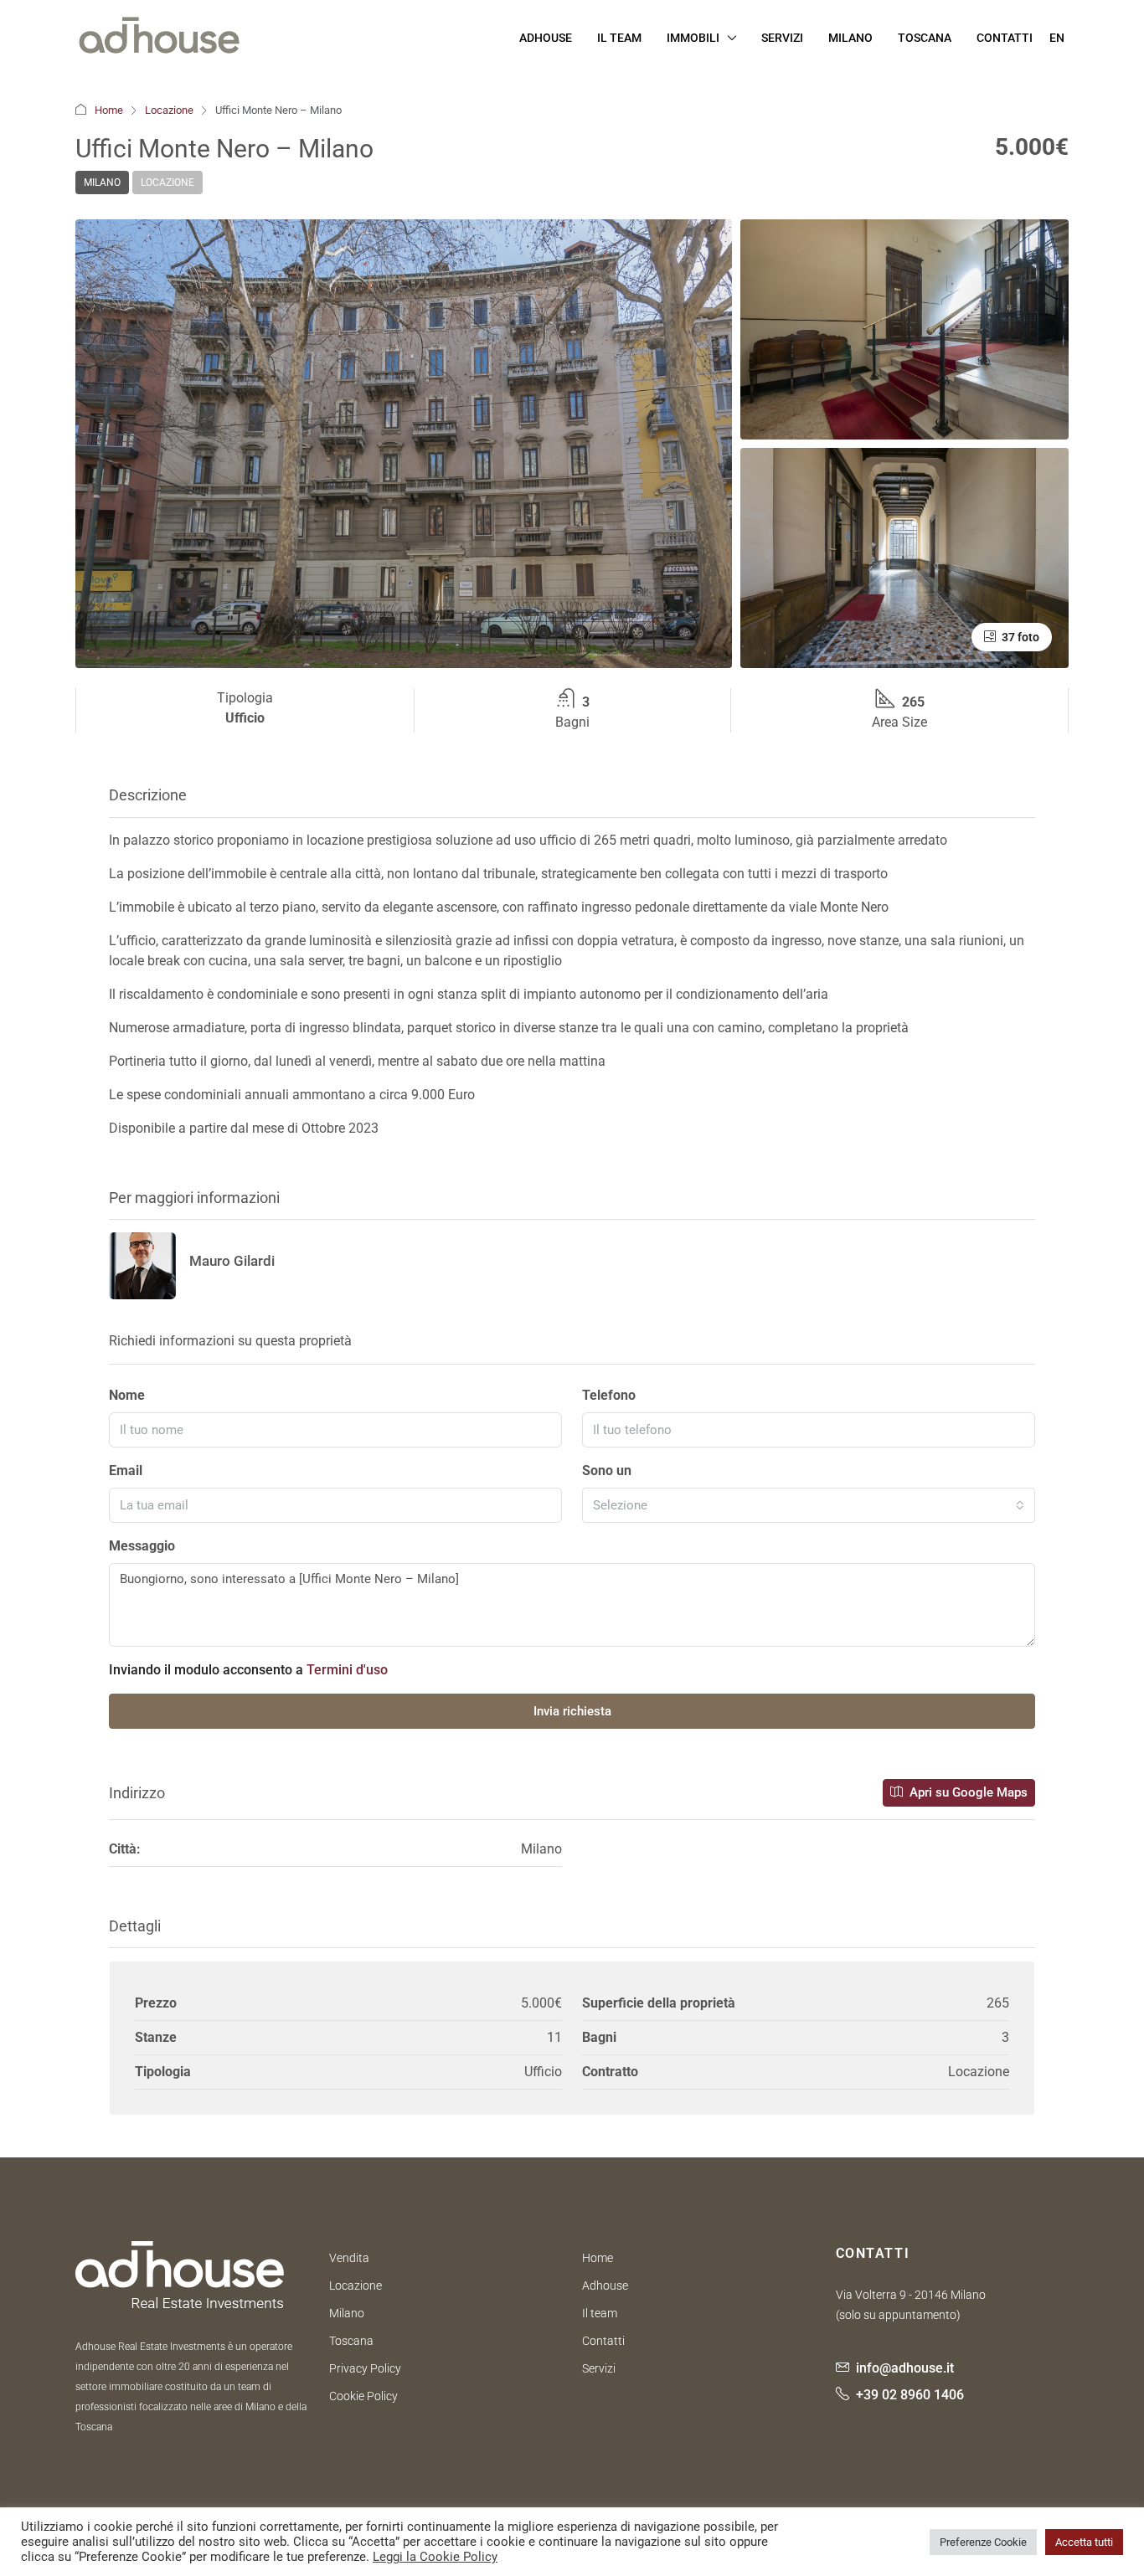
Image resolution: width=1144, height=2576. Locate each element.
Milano (850, 38)
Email (126, 1471)
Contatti (1005, 38)
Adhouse (546, 38)
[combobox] (809, 1505)
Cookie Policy (363, 2396)
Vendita (349, 2258)
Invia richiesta (572, 1711)
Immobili (693, 38)
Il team (600, 2313)
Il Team (619, 38)
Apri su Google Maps (967, 1792)
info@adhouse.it (905, 2368)
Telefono (609, 1395)
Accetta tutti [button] (1084, 2542)
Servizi (782, 38)
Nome (127, 1395)
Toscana (925, 38)
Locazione (169, 110)
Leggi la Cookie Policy (435, 2557)
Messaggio (142, 1546)
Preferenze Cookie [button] (983, 2542)
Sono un (607, 1471)
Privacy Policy (365, 2368)
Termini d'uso (347, 1670)
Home (109, 110)
